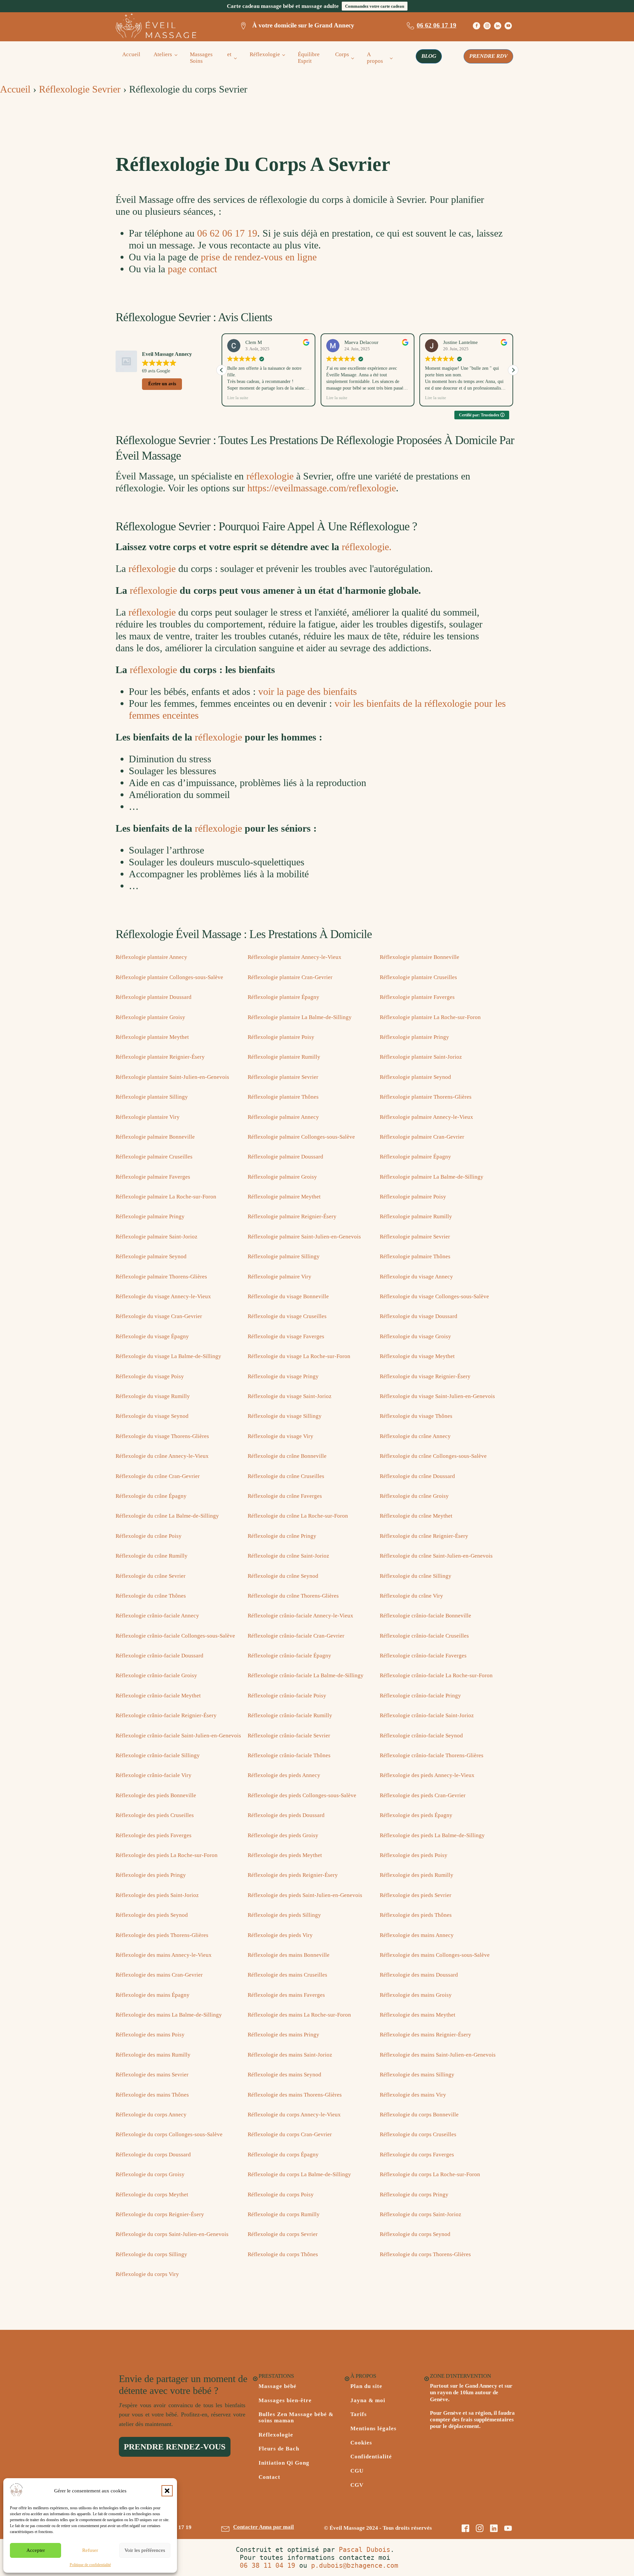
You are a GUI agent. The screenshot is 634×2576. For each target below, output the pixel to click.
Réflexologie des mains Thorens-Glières (295, 2095)
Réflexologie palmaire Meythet (284, 1197)
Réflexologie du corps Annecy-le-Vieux (294, 2115)
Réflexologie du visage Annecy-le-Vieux (163, 1296)
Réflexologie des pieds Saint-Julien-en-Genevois (305, 1895)
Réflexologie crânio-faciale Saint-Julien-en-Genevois (178, 1736)
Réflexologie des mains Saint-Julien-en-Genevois (438, 2055)
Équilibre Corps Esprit (323, 58)
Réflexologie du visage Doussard (419, 1316)
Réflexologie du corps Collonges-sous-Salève (169, 2134)
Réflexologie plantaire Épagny (283, 997)
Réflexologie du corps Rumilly (284, 2214)
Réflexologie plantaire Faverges (417, 997)
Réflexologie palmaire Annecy (283, 1117)
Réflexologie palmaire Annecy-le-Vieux (426, 1117)
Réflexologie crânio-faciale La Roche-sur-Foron (436, 1675)
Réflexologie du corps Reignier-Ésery (160, 2214)
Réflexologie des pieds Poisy (414, 1855)
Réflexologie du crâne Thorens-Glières (293, 1596)
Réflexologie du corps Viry (147, 2274)
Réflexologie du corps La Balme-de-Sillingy (299, 2174)
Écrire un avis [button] (162, 384)
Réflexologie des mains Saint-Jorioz (290, 2055)
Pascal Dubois (365, 2550)
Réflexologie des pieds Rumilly (417, 1875)
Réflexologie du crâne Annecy (415, 1436)
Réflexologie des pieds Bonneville (156, 1795)
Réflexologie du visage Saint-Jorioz (290, 1396)
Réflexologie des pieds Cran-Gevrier (423, 1795)
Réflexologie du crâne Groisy (414, 1496)
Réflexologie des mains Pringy (283, 2035)
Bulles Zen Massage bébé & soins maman (296, 2418)
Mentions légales (373, 2429)
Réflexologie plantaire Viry (148, 1117)
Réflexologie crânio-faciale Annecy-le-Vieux (300, 1616)
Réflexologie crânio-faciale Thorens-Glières (432, 1755)
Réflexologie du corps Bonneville (419, 2115)
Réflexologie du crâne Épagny (151, 1496)
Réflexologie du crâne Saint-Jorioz (288, 1556)
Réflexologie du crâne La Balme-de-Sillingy (167, 1516)
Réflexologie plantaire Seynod (415, 1077)
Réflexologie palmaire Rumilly (416, 1216)
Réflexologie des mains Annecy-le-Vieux (164, 1955)
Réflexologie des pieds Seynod (152, 1915)
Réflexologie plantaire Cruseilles (418, 977)
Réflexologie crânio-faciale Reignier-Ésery (166, 1715)
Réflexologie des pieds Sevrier (416, 1895)
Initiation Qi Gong (284, 2463)
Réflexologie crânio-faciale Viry (154, 1775)
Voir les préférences (145, 2550)
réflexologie (270, 476)
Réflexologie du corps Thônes (283, 2254)
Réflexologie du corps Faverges (417, 2155)
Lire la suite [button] (238, 398)
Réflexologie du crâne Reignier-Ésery (424, 1536)
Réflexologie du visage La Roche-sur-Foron (299, 1356)
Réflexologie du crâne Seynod (283, 1576)
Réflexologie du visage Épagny (152, 1336)
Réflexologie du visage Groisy (415, 1336)
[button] (167, 2491)
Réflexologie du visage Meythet (417, 1356)
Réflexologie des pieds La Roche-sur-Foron (167, 1855)
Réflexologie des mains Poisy (150, 2035)
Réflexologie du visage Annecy (416, 1277)
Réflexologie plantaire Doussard (154, 997)
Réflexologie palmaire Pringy (150, 1216)
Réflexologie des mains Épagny (153, 1995)
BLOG (429, 56)
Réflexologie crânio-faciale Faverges (423, 1656)
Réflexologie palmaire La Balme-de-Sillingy (432, 1177)
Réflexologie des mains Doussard (419, 1975)
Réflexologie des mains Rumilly (153, 2055)
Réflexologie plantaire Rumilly (284, 1057)
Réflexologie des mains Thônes (152, 2095)
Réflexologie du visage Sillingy (285, 1416)
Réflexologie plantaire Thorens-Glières (426, 1097)
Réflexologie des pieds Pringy (151, 1875)
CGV (357, 2485)
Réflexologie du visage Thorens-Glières (162, 1436)
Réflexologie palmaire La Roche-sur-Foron (166, 1197)
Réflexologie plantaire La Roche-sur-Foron (430, 1017)
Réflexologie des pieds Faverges (154, 1835)
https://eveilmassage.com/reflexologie (322, 488)
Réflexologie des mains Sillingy (417, 2075)
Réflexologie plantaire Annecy (151, 957)
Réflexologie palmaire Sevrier (415, 1237)
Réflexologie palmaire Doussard (285, 1157)
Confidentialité (371, 2457)
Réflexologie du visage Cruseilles (287, 1316)
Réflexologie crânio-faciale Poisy (287, 1696)
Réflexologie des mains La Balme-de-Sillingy (169, 2015)
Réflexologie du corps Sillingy (151, 2254)
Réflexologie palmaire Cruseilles (154, 1157)
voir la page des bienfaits (308, 691)
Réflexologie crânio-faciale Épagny (289, 1656)
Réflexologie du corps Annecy (151, 2115)
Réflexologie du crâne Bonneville (287, 1456)
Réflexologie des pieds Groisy (283, 1835)
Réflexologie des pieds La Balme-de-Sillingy (432, 1835)
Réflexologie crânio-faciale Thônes (289, 1755)
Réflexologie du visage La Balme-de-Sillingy (168, 1356)
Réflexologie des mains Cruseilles (287, 1975)
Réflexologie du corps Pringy (414, 2195)
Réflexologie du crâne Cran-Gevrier (158, 1476)
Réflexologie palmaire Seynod (151, 1256)
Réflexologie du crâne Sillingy (416, 1576)
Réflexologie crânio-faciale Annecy (157, 1616)
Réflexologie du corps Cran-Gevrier (290, 2134)
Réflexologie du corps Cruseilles (418, 2134)
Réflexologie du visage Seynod (152, 1416)
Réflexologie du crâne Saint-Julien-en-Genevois (436, 1556)
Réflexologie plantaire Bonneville (420, 957)
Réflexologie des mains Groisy (416, 1995)
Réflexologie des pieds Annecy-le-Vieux (427, 1775)
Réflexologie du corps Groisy (150, 2174)
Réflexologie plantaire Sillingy (152, 1097)
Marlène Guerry (459, 342)
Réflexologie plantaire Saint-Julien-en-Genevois (172, 1077)
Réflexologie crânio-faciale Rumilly (290, 1715)
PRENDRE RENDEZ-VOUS (175, 2447)
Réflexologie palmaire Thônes (415, 1256)
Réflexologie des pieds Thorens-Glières (162, 1935)
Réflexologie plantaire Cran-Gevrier (290, 977)
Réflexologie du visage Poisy (150, 1376)
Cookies (361, 2443)
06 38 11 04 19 (267, 2565)
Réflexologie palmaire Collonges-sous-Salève (301, 1137)
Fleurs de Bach (279, 2449)
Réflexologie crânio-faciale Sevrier (289, 1736)
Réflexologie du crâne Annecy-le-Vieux (162, 1456)
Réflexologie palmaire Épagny (415, 1157)
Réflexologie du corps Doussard (153, 2155)
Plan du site (366, 2386)
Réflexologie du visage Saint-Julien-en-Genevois (437, 1396)
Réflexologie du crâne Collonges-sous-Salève (433, 1456)
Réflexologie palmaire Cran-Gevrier (422, 1137)
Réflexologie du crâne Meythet (416, 1516)
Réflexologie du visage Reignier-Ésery (425, 1376)
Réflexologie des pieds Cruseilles (155, 1815)
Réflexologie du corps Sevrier (283, 2234)
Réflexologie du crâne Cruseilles (286, 1476)
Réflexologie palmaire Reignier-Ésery (292, 1216)
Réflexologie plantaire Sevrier (283, 1077)
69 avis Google (156, 371)
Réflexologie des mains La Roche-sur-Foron (299, 2015)
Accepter (36, 2550)
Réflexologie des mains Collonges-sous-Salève (435, 1955)
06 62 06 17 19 (437, 25)
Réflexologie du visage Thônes (416, 1416)
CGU (357, 2471)
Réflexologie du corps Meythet (152, 2195)
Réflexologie (265, 54)
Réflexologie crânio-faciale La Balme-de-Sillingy (306, 1675)
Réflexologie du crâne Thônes (151, 1596)
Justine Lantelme (362, 342)
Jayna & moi (368, 2401)
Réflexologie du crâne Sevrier (151, 1576)
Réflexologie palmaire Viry (280, 1277)
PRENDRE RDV (488, 56)
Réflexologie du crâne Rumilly (152, 1556)
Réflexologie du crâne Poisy (149, 1536)
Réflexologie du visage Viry (281, 1436)
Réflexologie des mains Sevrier (152, 2075)
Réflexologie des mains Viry (413, 2095)
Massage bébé (278, 2386)
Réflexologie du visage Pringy (283, 1376)
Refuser (90, 2550)
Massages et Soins (211, 58)
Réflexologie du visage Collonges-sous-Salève (434, 1296)
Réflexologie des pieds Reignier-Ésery (293, 1875)
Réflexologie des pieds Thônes (416, 1915)
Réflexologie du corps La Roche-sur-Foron (430, 2174)
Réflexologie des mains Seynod (284, 2075)
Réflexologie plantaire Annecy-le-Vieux (295, 957)
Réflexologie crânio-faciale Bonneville (425, 1616)
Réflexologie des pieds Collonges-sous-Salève (302, 1795)
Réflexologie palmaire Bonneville (155, 1137)
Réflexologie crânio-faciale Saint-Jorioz (427, 1715)
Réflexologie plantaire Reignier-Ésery (160, 1057)
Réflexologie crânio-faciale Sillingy (158, 1755)
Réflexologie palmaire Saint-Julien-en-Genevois (304, 1237)
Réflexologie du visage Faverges (286, 1336)
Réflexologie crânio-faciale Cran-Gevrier (296, 1636)
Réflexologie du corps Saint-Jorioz (421, 2214)
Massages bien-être (285, 2401)
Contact (269, 2477)
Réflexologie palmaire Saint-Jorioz (157, 1237)
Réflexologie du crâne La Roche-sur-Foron (298, 1516)
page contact (192, 269)
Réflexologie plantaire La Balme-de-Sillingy (300, 1017)
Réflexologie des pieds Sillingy (284, 1915)
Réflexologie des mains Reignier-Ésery (425, 2035)
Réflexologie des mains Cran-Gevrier (159, 1975)
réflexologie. (367, 547)
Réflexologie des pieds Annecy (284, 1775)
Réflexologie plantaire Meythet (152, 1037)
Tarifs (359, 2414)
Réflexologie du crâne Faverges (285, 1496)
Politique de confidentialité (90, 2565)
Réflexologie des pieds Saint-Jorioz (157, 1895)
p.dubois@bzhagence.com (355, 2565)
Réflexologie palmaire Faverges (153, 1177)
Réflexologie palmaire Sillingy (284, 1256)
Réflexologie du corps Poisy (281, 2195)
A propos (375, 58)
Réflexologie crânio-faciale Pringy (420, 1696)
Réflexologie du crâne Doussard (417, 1476)
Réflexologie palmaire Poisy (413, 1197)
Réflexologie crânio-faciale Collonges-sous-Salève (175, 1636)
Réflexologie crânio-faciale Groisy (156, 1675)
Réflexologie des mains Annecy (417, 1935)
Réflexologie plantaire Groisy (150, 1017)
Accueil (131, 54)
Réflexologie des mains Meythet (418, 2015)
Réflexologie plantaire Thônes (283, 1097)
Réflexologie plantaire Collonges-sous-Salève (169, 977)
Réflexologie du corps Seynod (415, 2234)
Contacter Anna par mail (264, 2527)
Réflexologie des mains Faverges (286, 1995)
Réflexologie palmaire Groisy (282, 1177)
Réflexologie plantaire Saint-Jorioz (421, 1057)
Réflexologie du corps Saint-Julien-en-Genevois (172, 2234)
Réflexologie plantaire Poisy (281, 1037)
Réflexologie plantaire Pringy (414, 1037)
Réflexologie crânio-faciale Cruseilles (424, 1636)
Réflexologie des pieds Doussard (286, 1815)
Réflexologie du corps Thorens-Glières (425, 2254)
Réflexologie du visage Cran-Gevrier (159, 1316)
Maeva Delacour (262, 342)
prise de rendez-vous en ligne (259, 257)
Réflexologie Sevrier (80, 89)
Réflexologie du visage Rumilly (153, 1396)
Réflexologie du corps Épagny (283, 2155)
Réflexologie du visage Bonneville (288, 1296)
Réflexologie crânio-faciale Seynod (421, 1736)
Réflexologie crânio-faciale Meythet (158, 1696)
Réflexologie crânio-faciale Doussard (159, 1656)
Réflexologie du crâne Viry (411, 1596)
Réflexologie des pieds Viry (280, 1935)
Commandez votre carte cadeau (375, 6)
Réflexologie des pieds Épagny (416, 1815)
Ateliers (163, 54)
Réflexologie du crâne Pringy (282, 1536)
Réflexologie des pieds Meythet (285, 1855)
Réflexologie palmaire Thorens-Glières (161, 1277)
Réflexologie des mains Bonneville (289, 1955)
